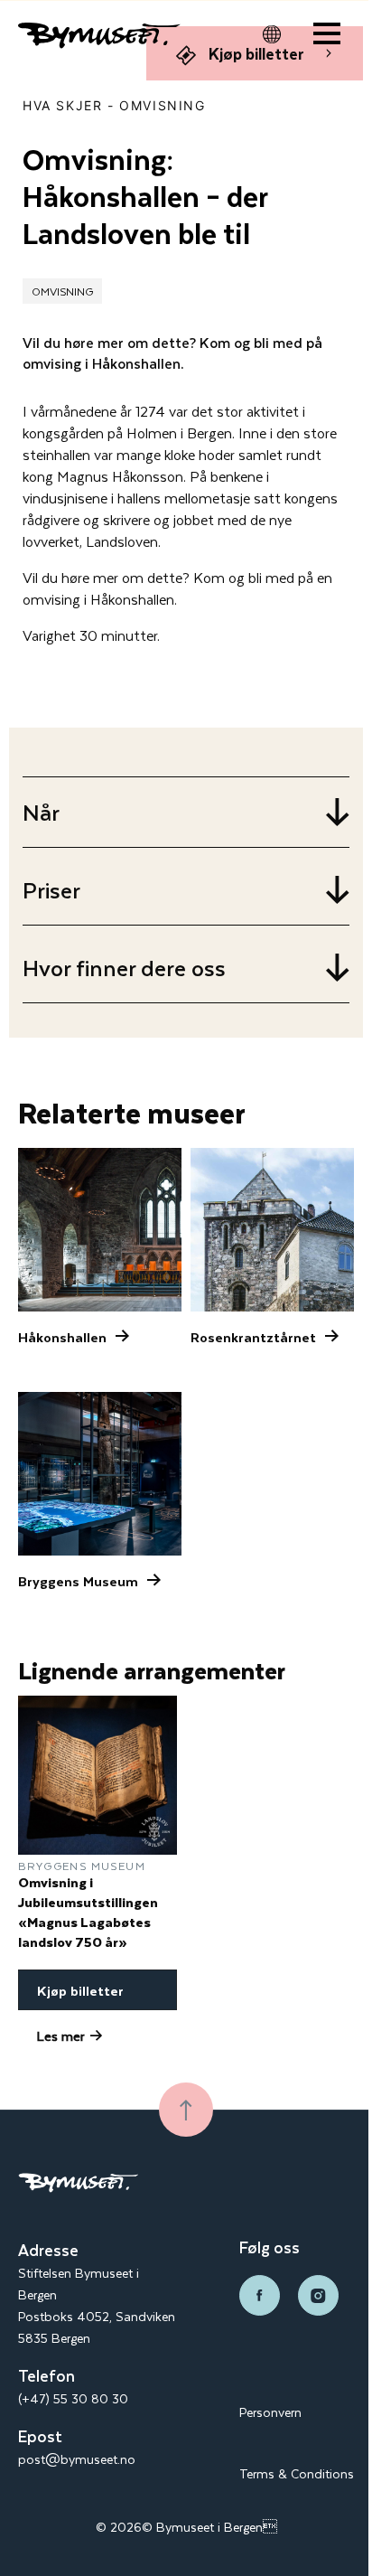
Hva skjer (62, 105)
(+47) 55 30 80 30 (73, 2398)
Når (41, 812)
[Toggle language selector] (272, 34)
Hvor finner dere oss (124, 968)
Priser (51, 890)
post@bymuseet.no (77, 2459)
